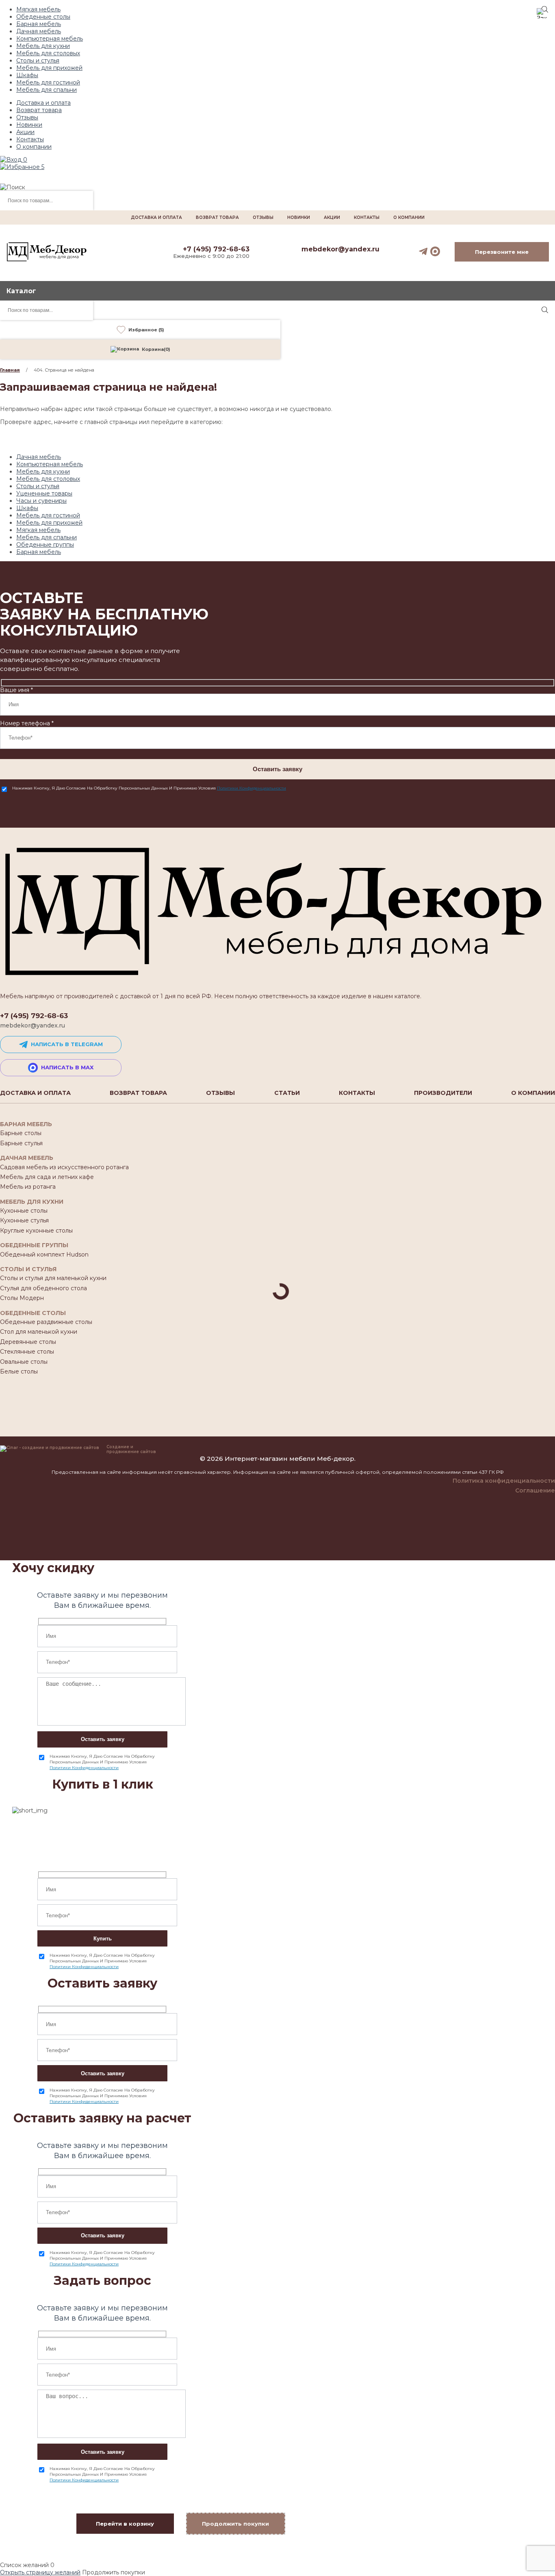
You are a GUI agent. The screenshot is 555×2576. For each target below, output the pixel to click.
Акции (25, 132)
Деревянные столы (28, 1342)
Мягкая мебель (38, 9)
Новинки (29, 125)
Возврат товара (39, 110)
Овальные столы (24, 1362)
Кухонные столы (24, 1211)
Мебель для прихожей (49, 68)
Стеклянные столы (27, 1352)
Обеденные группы (45, 545)
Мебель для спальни (47, 90)
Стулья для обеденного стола (43, 1288)
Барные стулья (21, 1143)
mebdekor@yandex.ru (340, 249)
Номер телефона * (27, 723)
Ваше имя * (16, 690)
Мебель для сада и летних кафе (47, 1177)
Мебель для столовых (48, 53)
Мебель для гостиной (48, 82)
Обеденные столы (43, 17)
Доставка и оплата (43, 103)
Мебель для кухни (43, 46)
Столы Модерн (22, 1298)
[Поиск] (545, 310)
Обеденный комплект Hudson (44, 1254)
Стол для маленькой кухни (39, 1332)
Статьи (287, 1093)
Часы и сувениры (41, 501)
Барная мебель (39, 24)
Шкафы (27, 75)
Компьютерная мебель (50, 39)
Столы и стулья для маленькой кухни (53, 1278)
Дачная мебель (39, 31)
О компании (34, 147)
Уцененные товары (44, 493)
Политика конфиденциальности (504, 1481)
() (156, 349)
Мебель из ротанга (28, 1187)
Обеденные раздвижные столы (46, 1322)
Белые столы (19, 1371)
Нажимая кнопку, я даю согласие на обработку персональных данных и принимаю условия (149, 788)
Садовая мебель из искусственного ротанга (64, 1167)
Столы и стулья (38, 61)
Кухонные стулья (24, 1220)
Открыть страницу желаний (40, 2572)
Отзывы (27, 117)
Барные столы (21, 1133)
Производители (443, 1093)
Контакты (30, 139)
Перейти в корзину (125, 2524)
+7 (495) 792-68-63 (216, 249)
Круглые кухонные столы (36, 1231)
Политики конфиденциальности (251, 788)
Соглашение (535, 1490)
